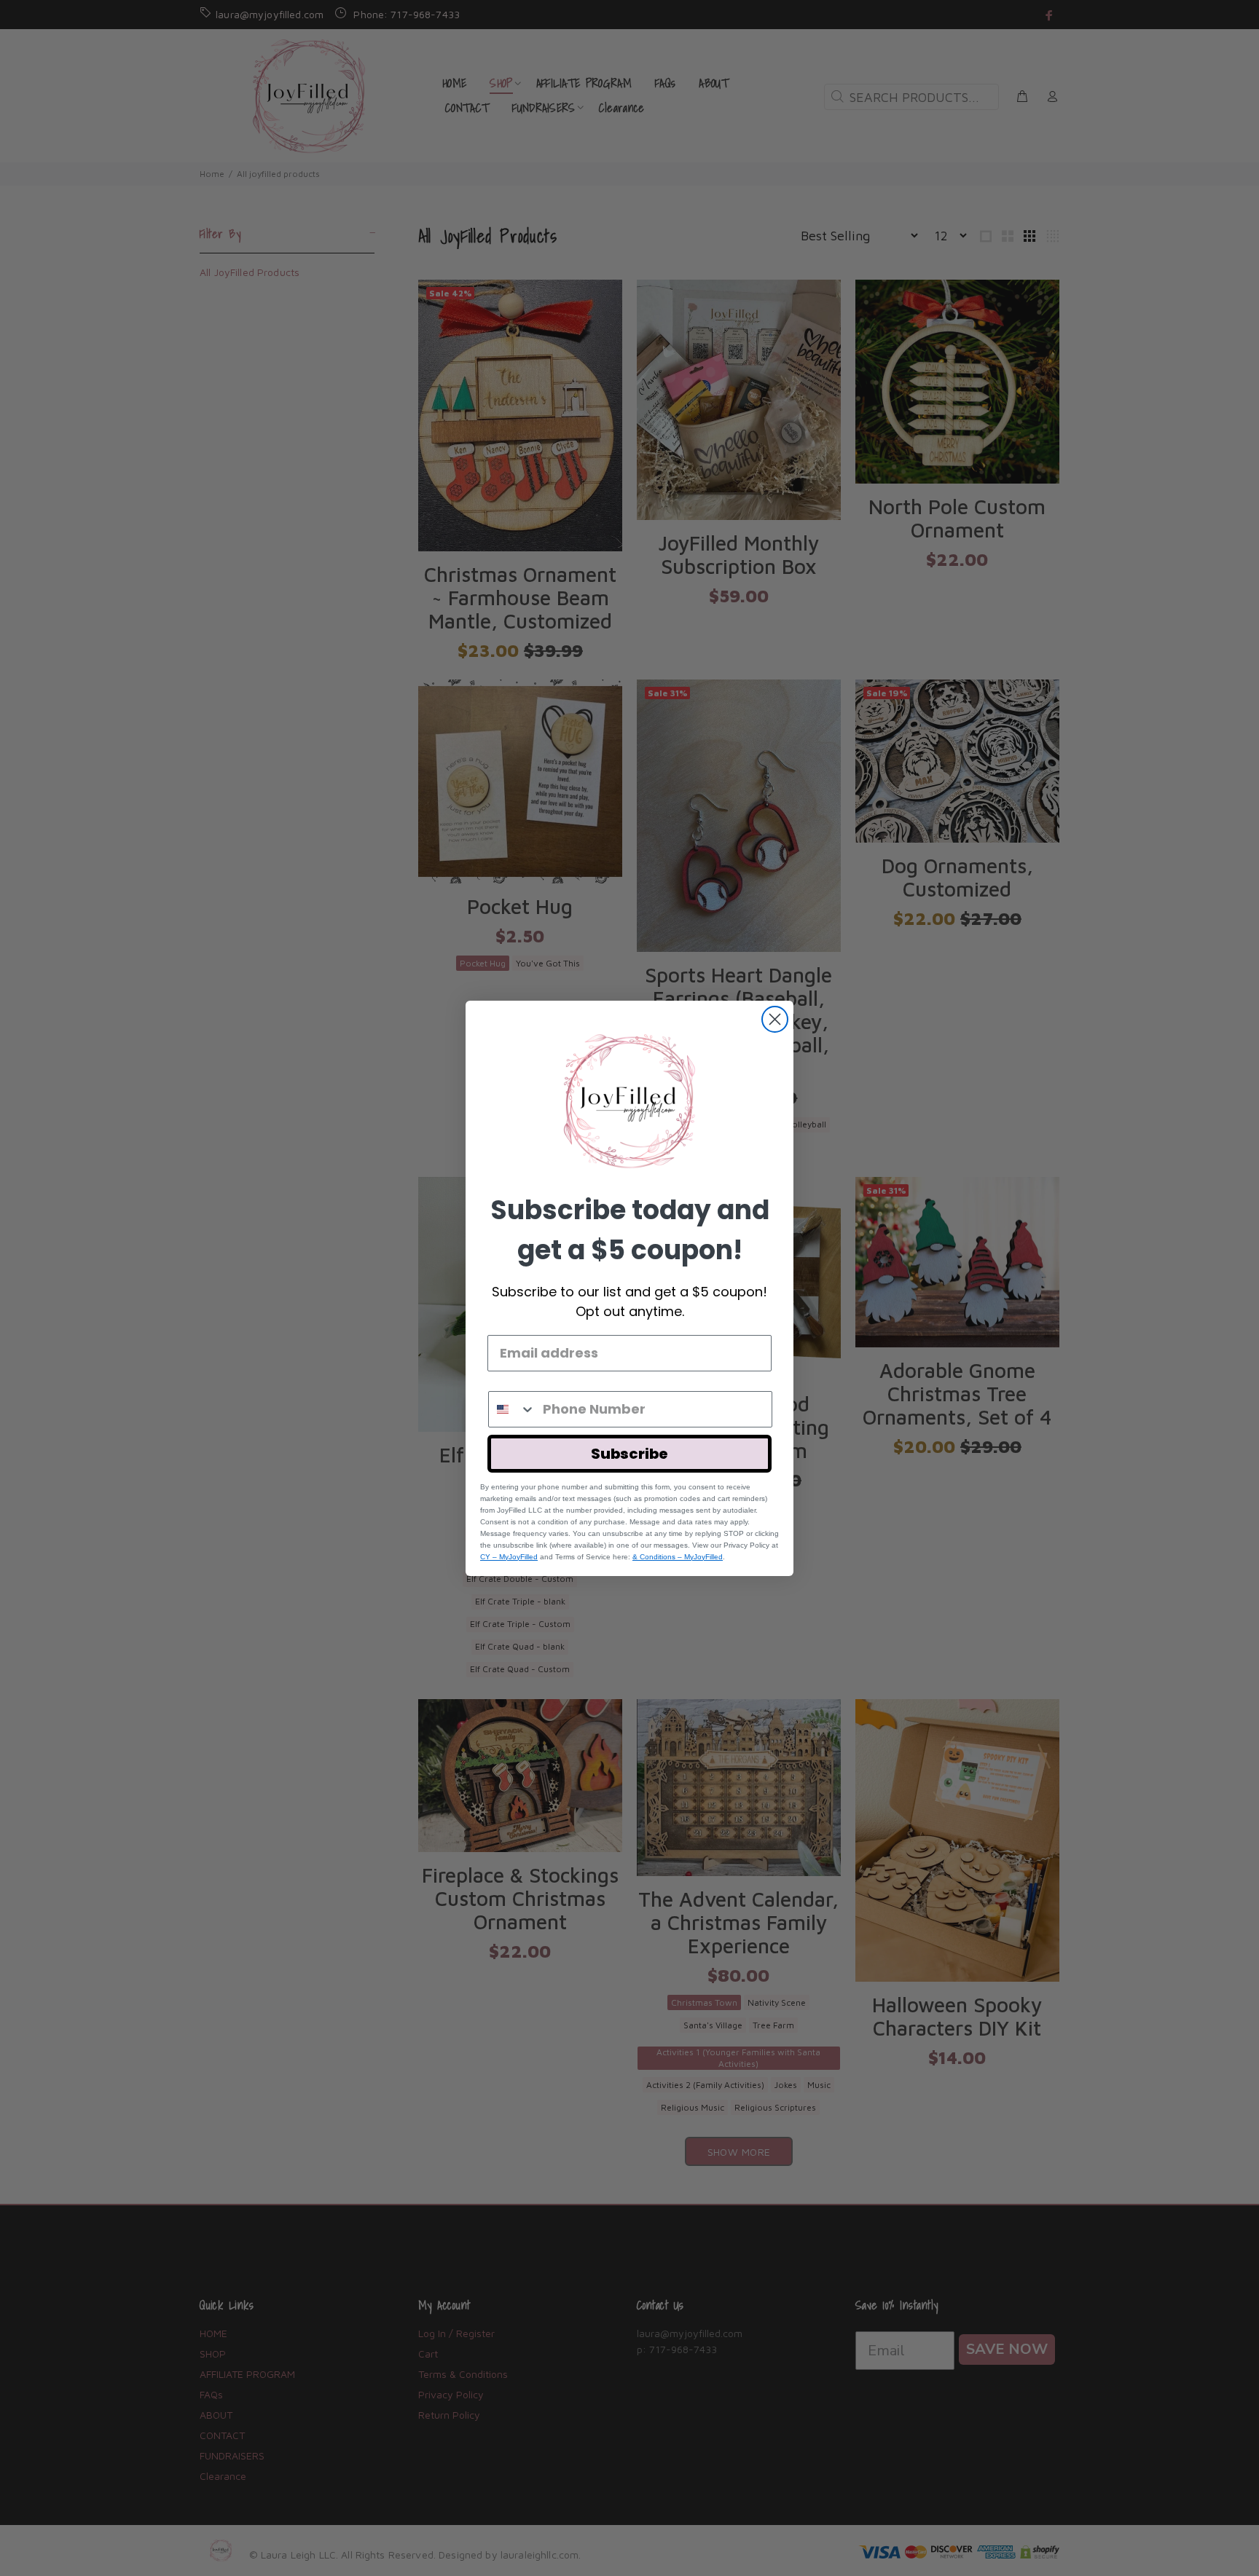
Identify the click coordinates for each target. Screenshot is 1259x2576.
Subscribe (629, 1454)
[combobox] (512, 1409)
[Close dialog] (775, 1019)
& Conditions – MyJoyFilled (678, 1557)
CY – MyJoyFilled (509, 1557)
